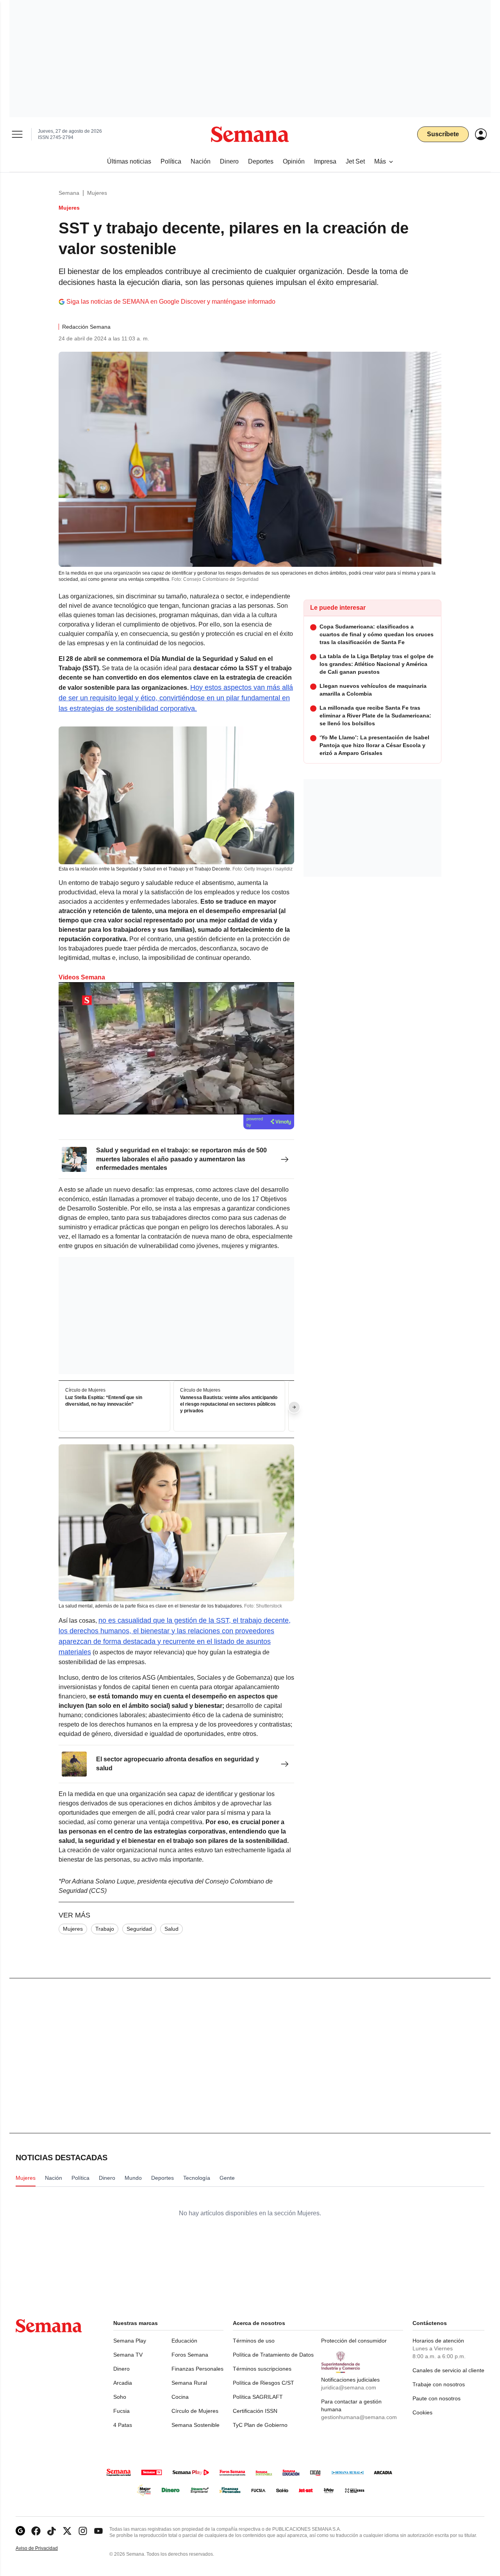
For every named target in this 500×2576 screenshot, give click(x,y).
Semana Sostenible (196, 2425)
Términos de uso (254, 2341)
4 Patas (123, 2425)
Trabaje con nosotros (439, 2384)
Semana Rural (189, 2383)
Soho (120, 2397)
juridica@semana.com (349, 2387)
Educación (184, 2341)
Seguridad (139, 1929)
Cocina (180, 2397)
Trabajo (105, 1929)
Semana (69, 193)
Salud (171, 1929)
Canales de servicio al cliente (448, 2370)
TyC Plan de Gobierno (260, 2425)
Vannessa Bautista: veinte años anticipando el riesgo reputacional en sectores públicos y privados (229, 1405)
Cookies (422, 2412)
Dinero (121, 2369)
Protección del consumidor (354, 2341)
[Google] (20, 2531)
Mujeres (97, 193)
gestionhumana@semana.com (359, 2417)
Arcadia (123, 2383)
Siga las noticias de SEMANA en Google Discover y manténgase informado (171, 302)
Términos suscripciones (262, 2369)
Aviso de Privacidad (45, 2548)
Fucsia (121, 2411)
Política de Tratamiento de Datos (273, 2355)
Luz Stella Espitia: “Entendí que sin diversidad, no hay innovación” (104, 1401)
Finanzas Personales (197, 2369)
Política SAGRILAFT (258, 2397)
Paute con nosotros (437, 2398)
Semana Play (130, 2341)
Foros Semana (190, 2355)
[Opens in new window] (36, 2531)
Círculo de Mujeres (195, 2411)
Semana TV (128, 2355)
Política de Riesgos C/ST (263, 2383)
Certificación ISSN (255, 2411)
